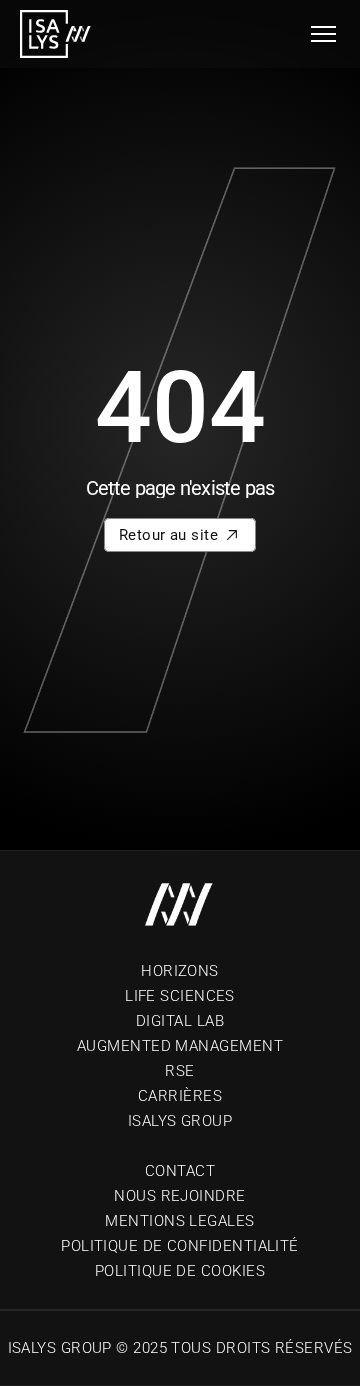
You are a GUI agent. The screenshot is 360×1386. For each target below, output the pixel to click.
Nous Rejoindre (179, 1196)
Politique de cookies (180, 1271)
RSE (179, 1071)
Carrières (180, 1096)
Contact (180, 1171)
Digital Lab (180, 1021)
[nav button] (323, 34)
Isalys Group (180, 1121)
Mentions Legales (179, 1221)
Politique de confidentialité (180, 1246)
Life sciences (180, 996)
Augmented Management (180, 1046)
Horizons (180, 971)
